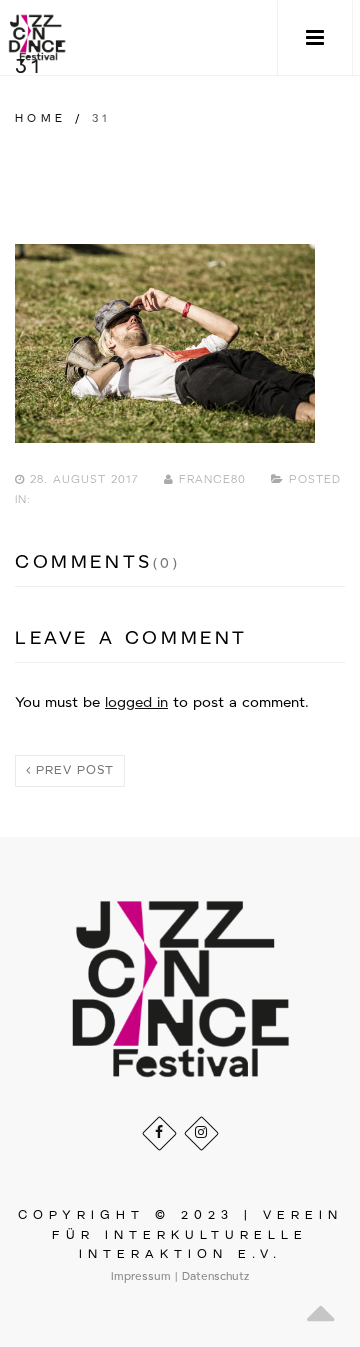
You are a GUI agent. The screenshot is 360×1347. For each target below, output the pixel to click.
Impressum (141, 1277)
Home (41, 119)
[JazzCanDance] (37, 37)
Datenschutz (215, 1277)
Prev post (72, 770)
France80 (212, 480)
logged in (136, 703)
